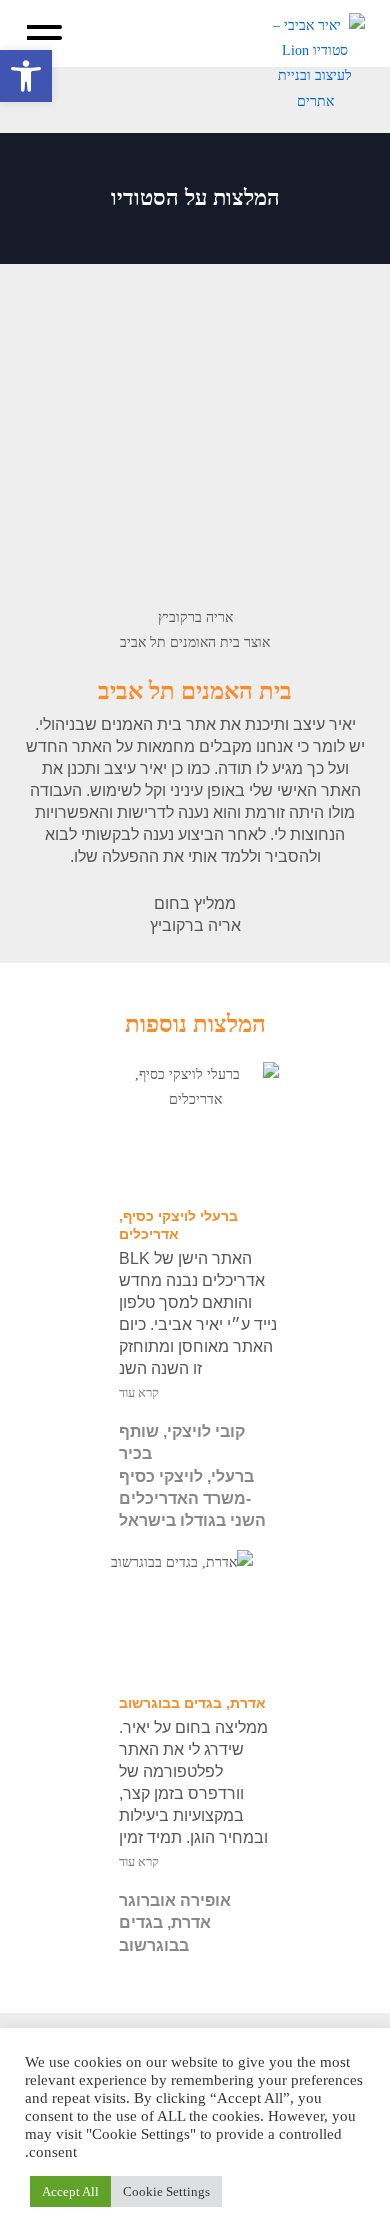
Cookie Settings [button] (166, 2191)
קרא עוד (139, 1392)
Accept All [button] (70, 2191)
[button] (26, 76)
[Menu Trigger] (44, 37)
